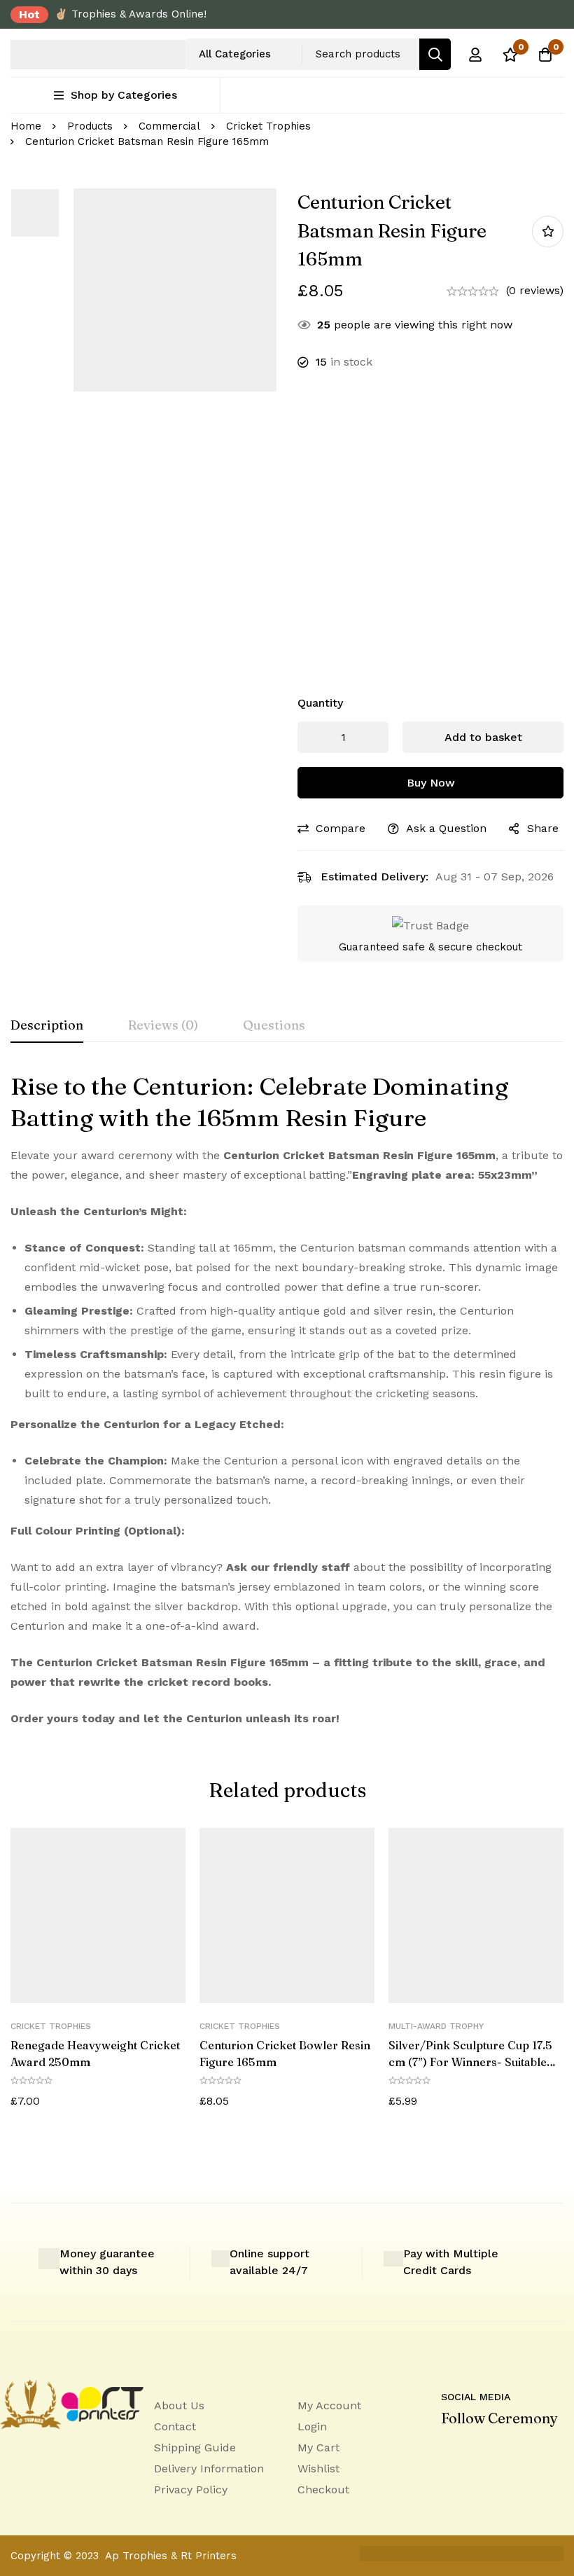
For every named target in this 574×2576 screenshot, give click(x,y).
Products (90, 126)
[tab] (47, 1026)
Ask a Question (446, 828)
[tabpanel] (287, 1399)
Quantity (320, 703)
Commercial (169, 126)
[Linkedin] (445, 2450)
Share (543, 828)
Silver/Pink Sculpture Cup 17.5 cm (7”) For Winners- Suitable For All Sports (470, 2062)
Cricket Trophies (268, 126)
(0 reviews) (535, 290)
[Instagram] (504, 2450)
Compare (341, 828)
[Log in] (475, 55)
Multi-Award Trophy (436, 2026)
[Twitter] (533, 2450)
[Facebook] (475, 2450)
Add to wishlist (548, 231)
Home (26, 126)
